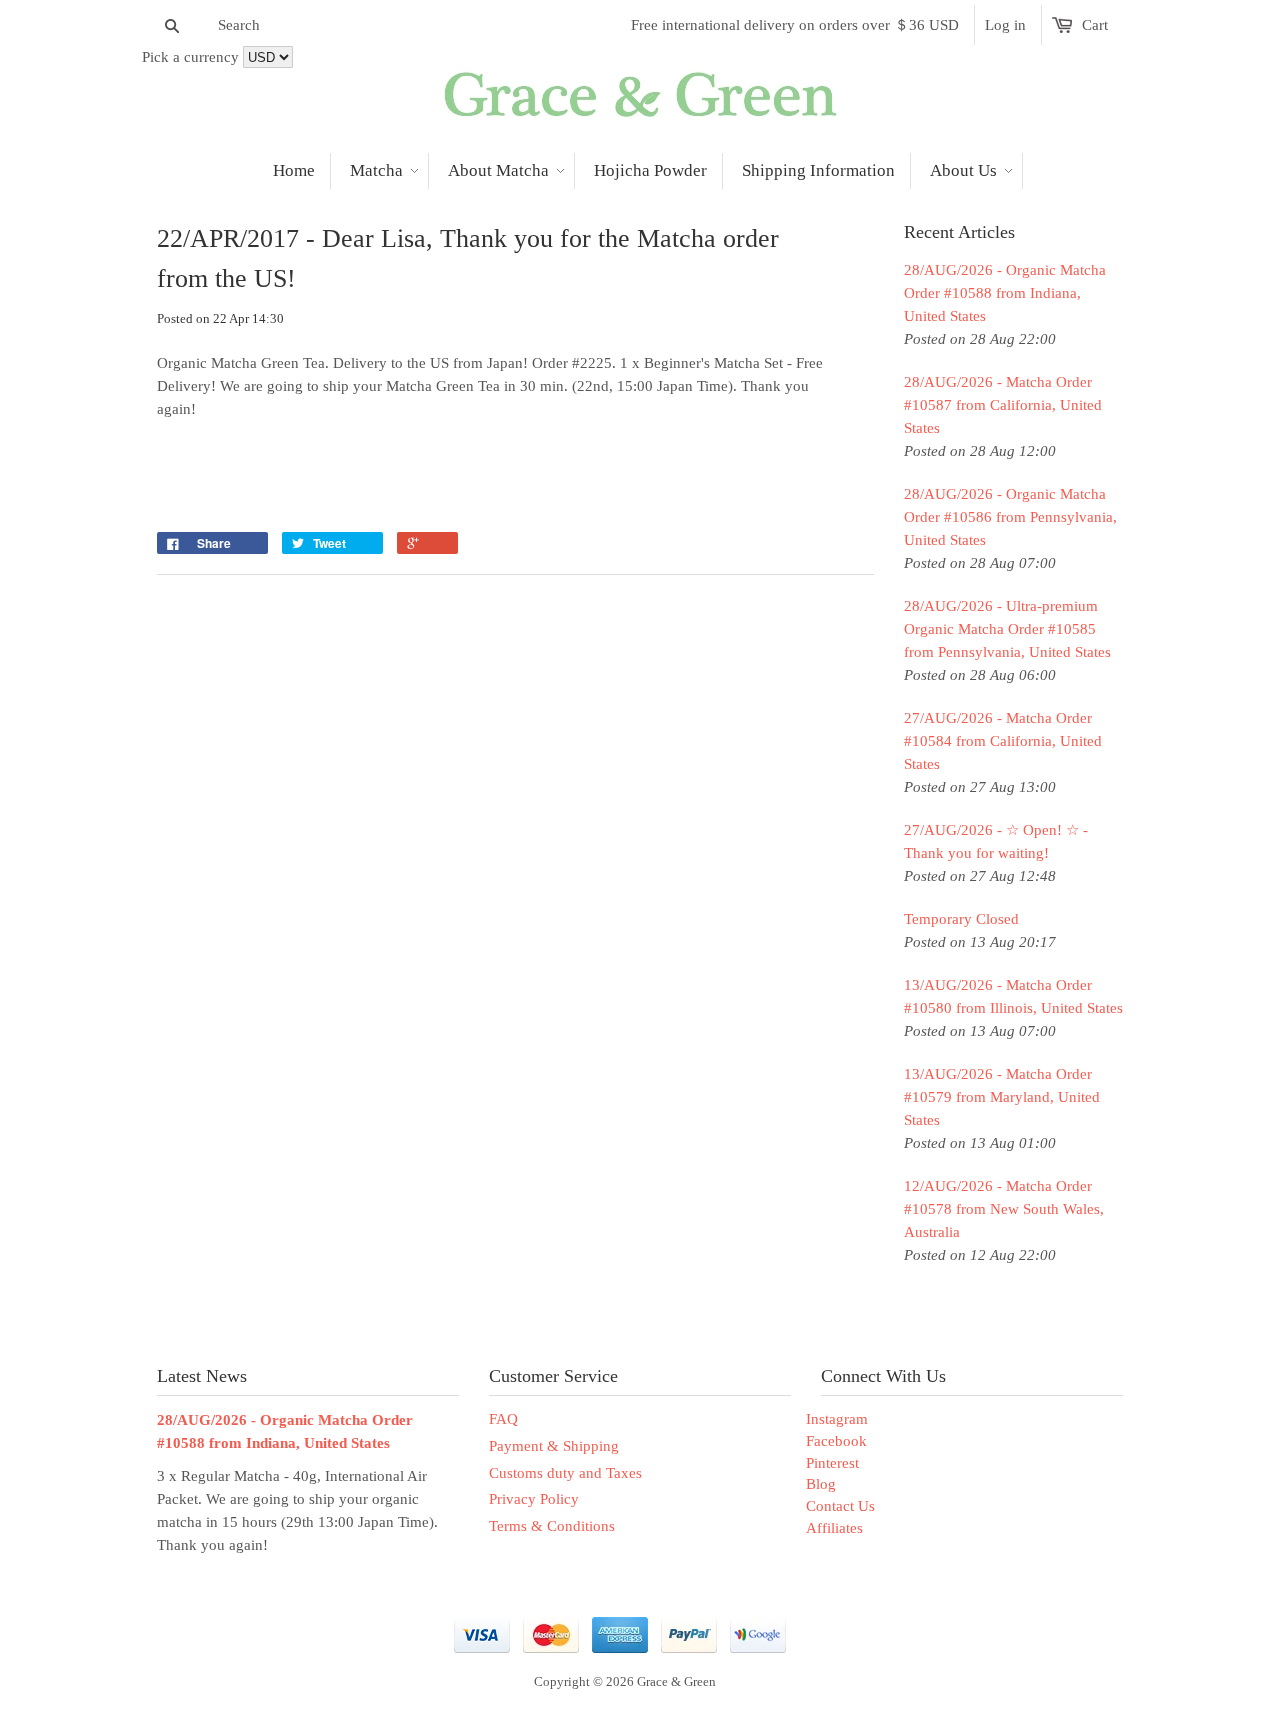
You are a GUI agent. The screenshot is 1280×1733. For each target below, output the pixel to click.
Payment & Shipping (554, 1446)
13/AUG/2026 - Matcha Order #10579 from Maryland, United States (1002, 1097)
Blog (821, 1484)
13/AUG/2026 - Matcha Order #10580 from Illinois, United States (1013, 996)
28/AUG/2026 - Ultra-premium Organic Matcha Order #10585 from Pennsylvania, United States (1007, 629)
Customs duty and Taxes (565, 1473)
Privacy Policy (534, 1499)
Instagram (837, 1419)
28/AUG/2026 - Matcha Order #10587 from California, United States (1003, 405)
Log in (1005, 25)
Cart (1095, 25)
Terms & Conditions (552, 1526)
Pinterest (832, 1463)
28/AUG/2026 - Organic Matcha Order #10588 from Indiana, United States (1005, 293)
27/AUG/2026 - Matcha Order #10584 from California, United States (1003, 741)
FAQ (503, 1419)
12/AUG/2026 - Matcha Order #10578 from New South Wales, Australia (1004, 1209)
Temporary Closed (961, 919)
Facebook (836, 1441)
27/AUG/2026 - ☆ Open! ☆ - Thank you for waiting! (996, 841)
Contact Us (840, 1506)
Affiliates (834, 1528)
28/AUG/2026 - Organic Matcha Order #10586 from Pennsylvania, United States (1010, 517)
